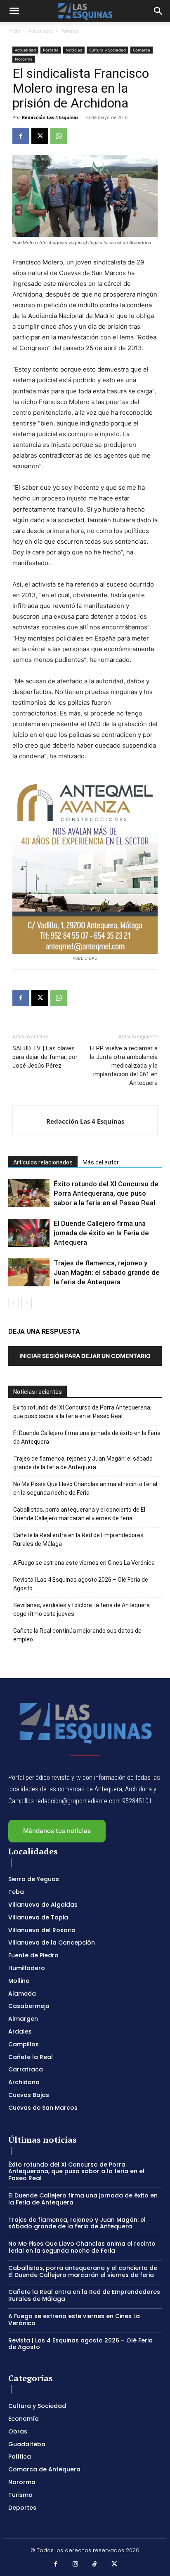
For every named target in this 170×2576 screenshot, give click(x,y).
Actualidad (40, 31)
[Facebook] (21, 136)
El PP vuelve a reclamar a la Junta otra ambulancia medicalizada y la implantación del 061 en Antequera (124, 1066)
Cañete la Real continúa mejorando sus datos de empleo (77, 1635)
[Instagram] (76, 2564)
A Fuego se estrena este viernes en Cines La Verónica (84, 1563)
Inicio (14, 31)
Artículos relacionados (43, 1162)
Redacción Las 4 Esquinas (50, 117)
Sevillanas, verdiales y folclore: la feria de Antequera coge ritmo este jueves (81, 1609)
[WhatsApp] (59, 136)
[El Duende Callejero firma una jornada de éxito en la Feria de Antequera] (29, 1233)
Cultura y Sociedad (107, 50)
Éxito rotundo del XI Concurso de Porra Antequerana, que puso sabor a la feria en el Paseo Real (106, 1193)
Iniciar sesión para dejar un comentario (85, 1356)
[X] (40, 136)
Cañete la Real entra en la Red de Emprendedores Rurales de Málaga (78, 1539)
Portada (69, 31)
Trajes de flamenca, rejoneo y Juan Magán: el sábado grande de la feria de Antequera (107, 1272)
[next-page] (27, 1303)
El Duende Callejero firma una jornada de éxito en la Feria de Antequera (101, 1233)
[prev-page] (13, 1303)
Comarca (142, 50)
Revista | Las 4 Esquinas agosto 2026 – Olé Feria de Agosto (81, 1584)
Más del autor (101, 1162)
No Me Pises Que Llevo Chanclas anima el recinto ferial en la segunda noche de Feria (85, 1488)
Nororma (24, 59)
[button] (14, 11)
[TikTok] (95, 2564)
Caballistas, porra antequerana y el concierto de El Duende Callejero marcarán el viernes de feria (79, 1514)
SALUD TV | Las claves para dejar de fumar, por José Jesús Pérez (45, 1057)
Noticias (74, 50)
